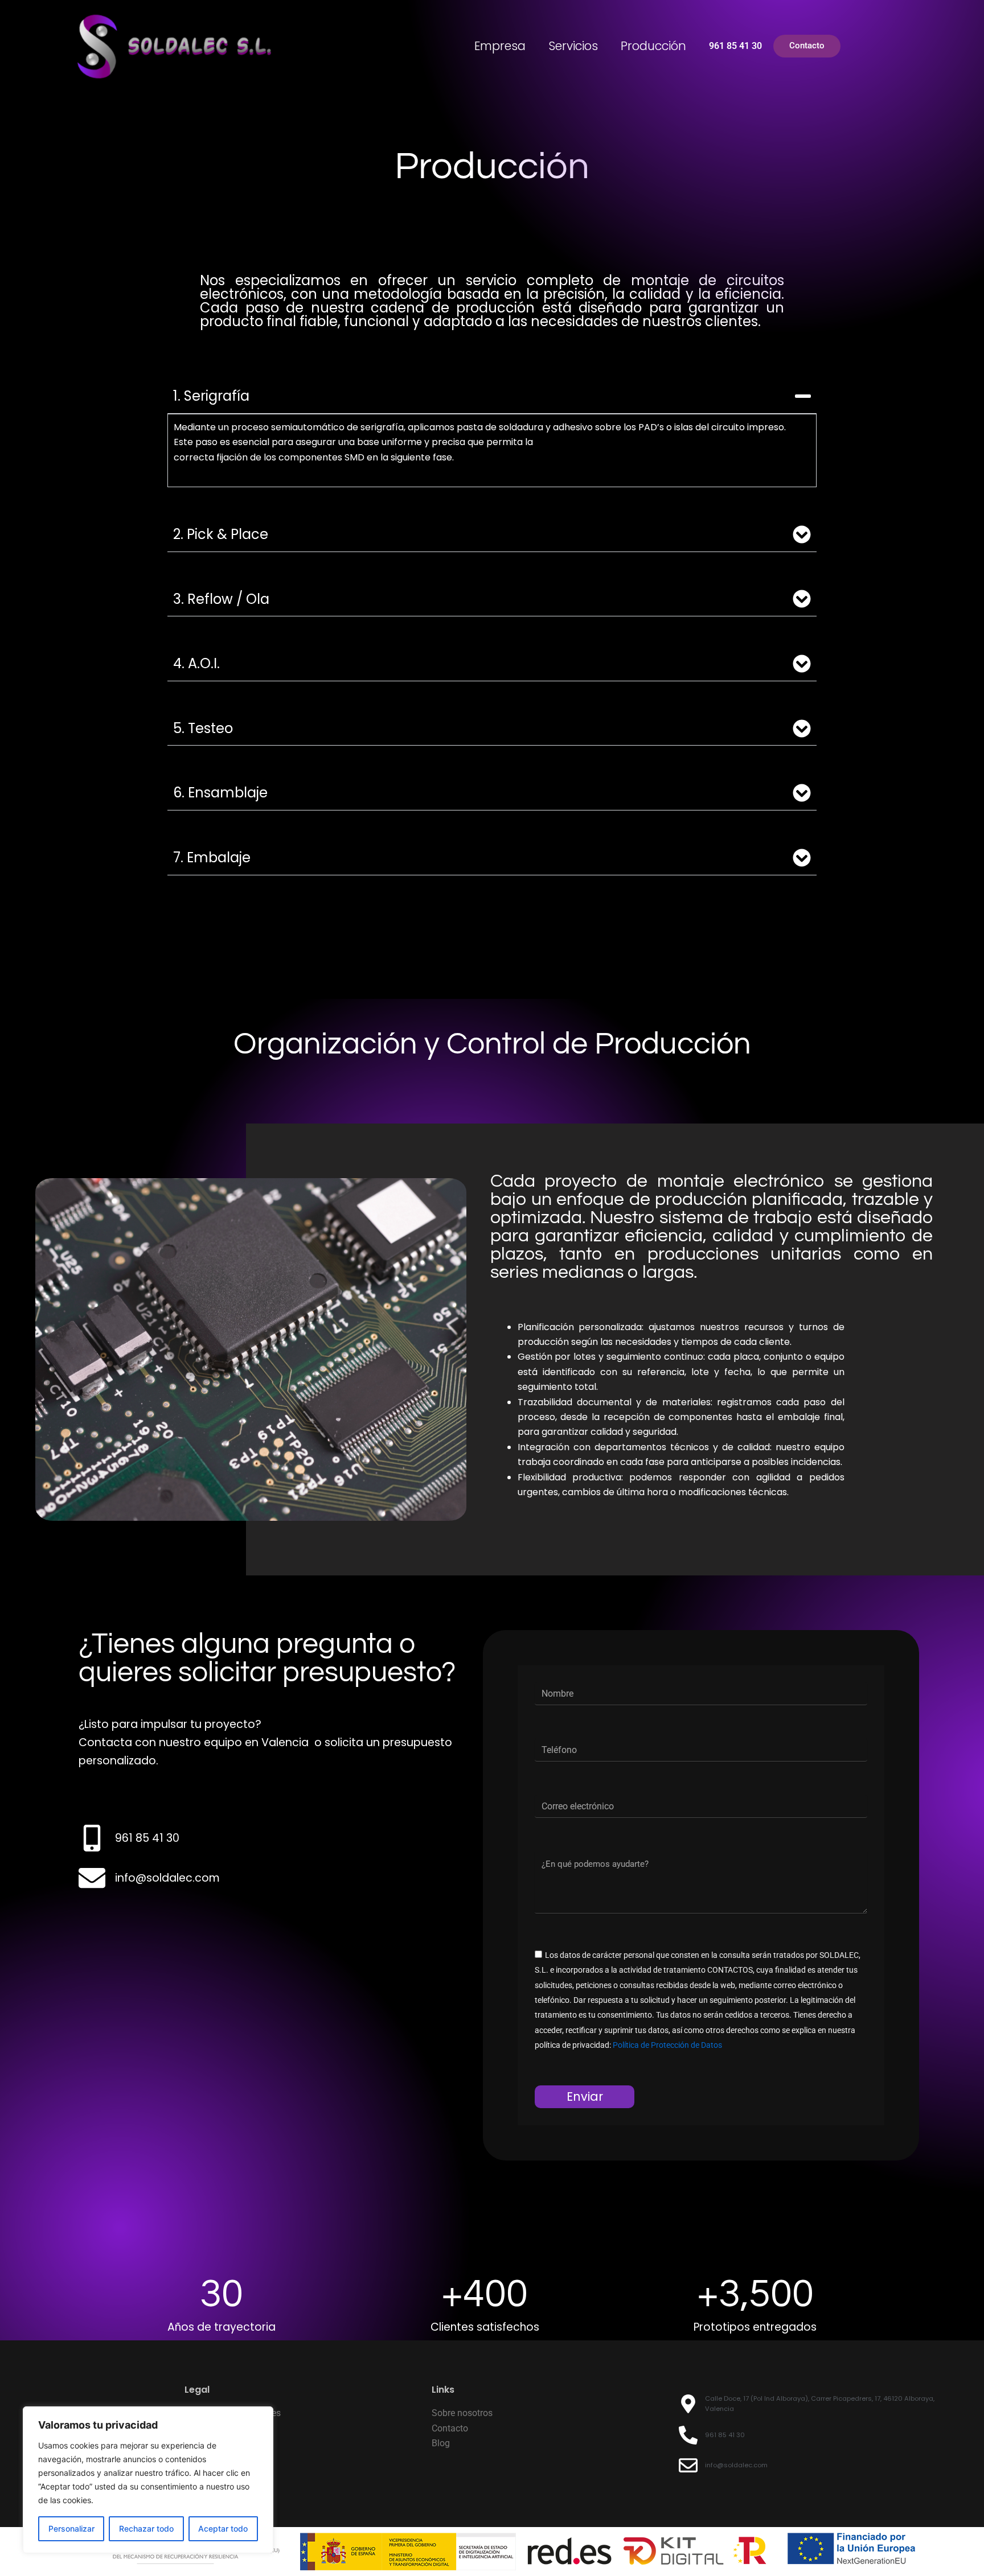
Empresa (500, 46)
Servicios (573, 46)
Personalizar (71, 2528)
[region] (148, 2480)
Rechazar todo (146, 2528)
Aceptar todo (223, 2528)
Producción (653, 46)
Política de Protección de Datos (667, 2045)
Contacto (450, 2428)
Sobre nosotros (462, 2413)
